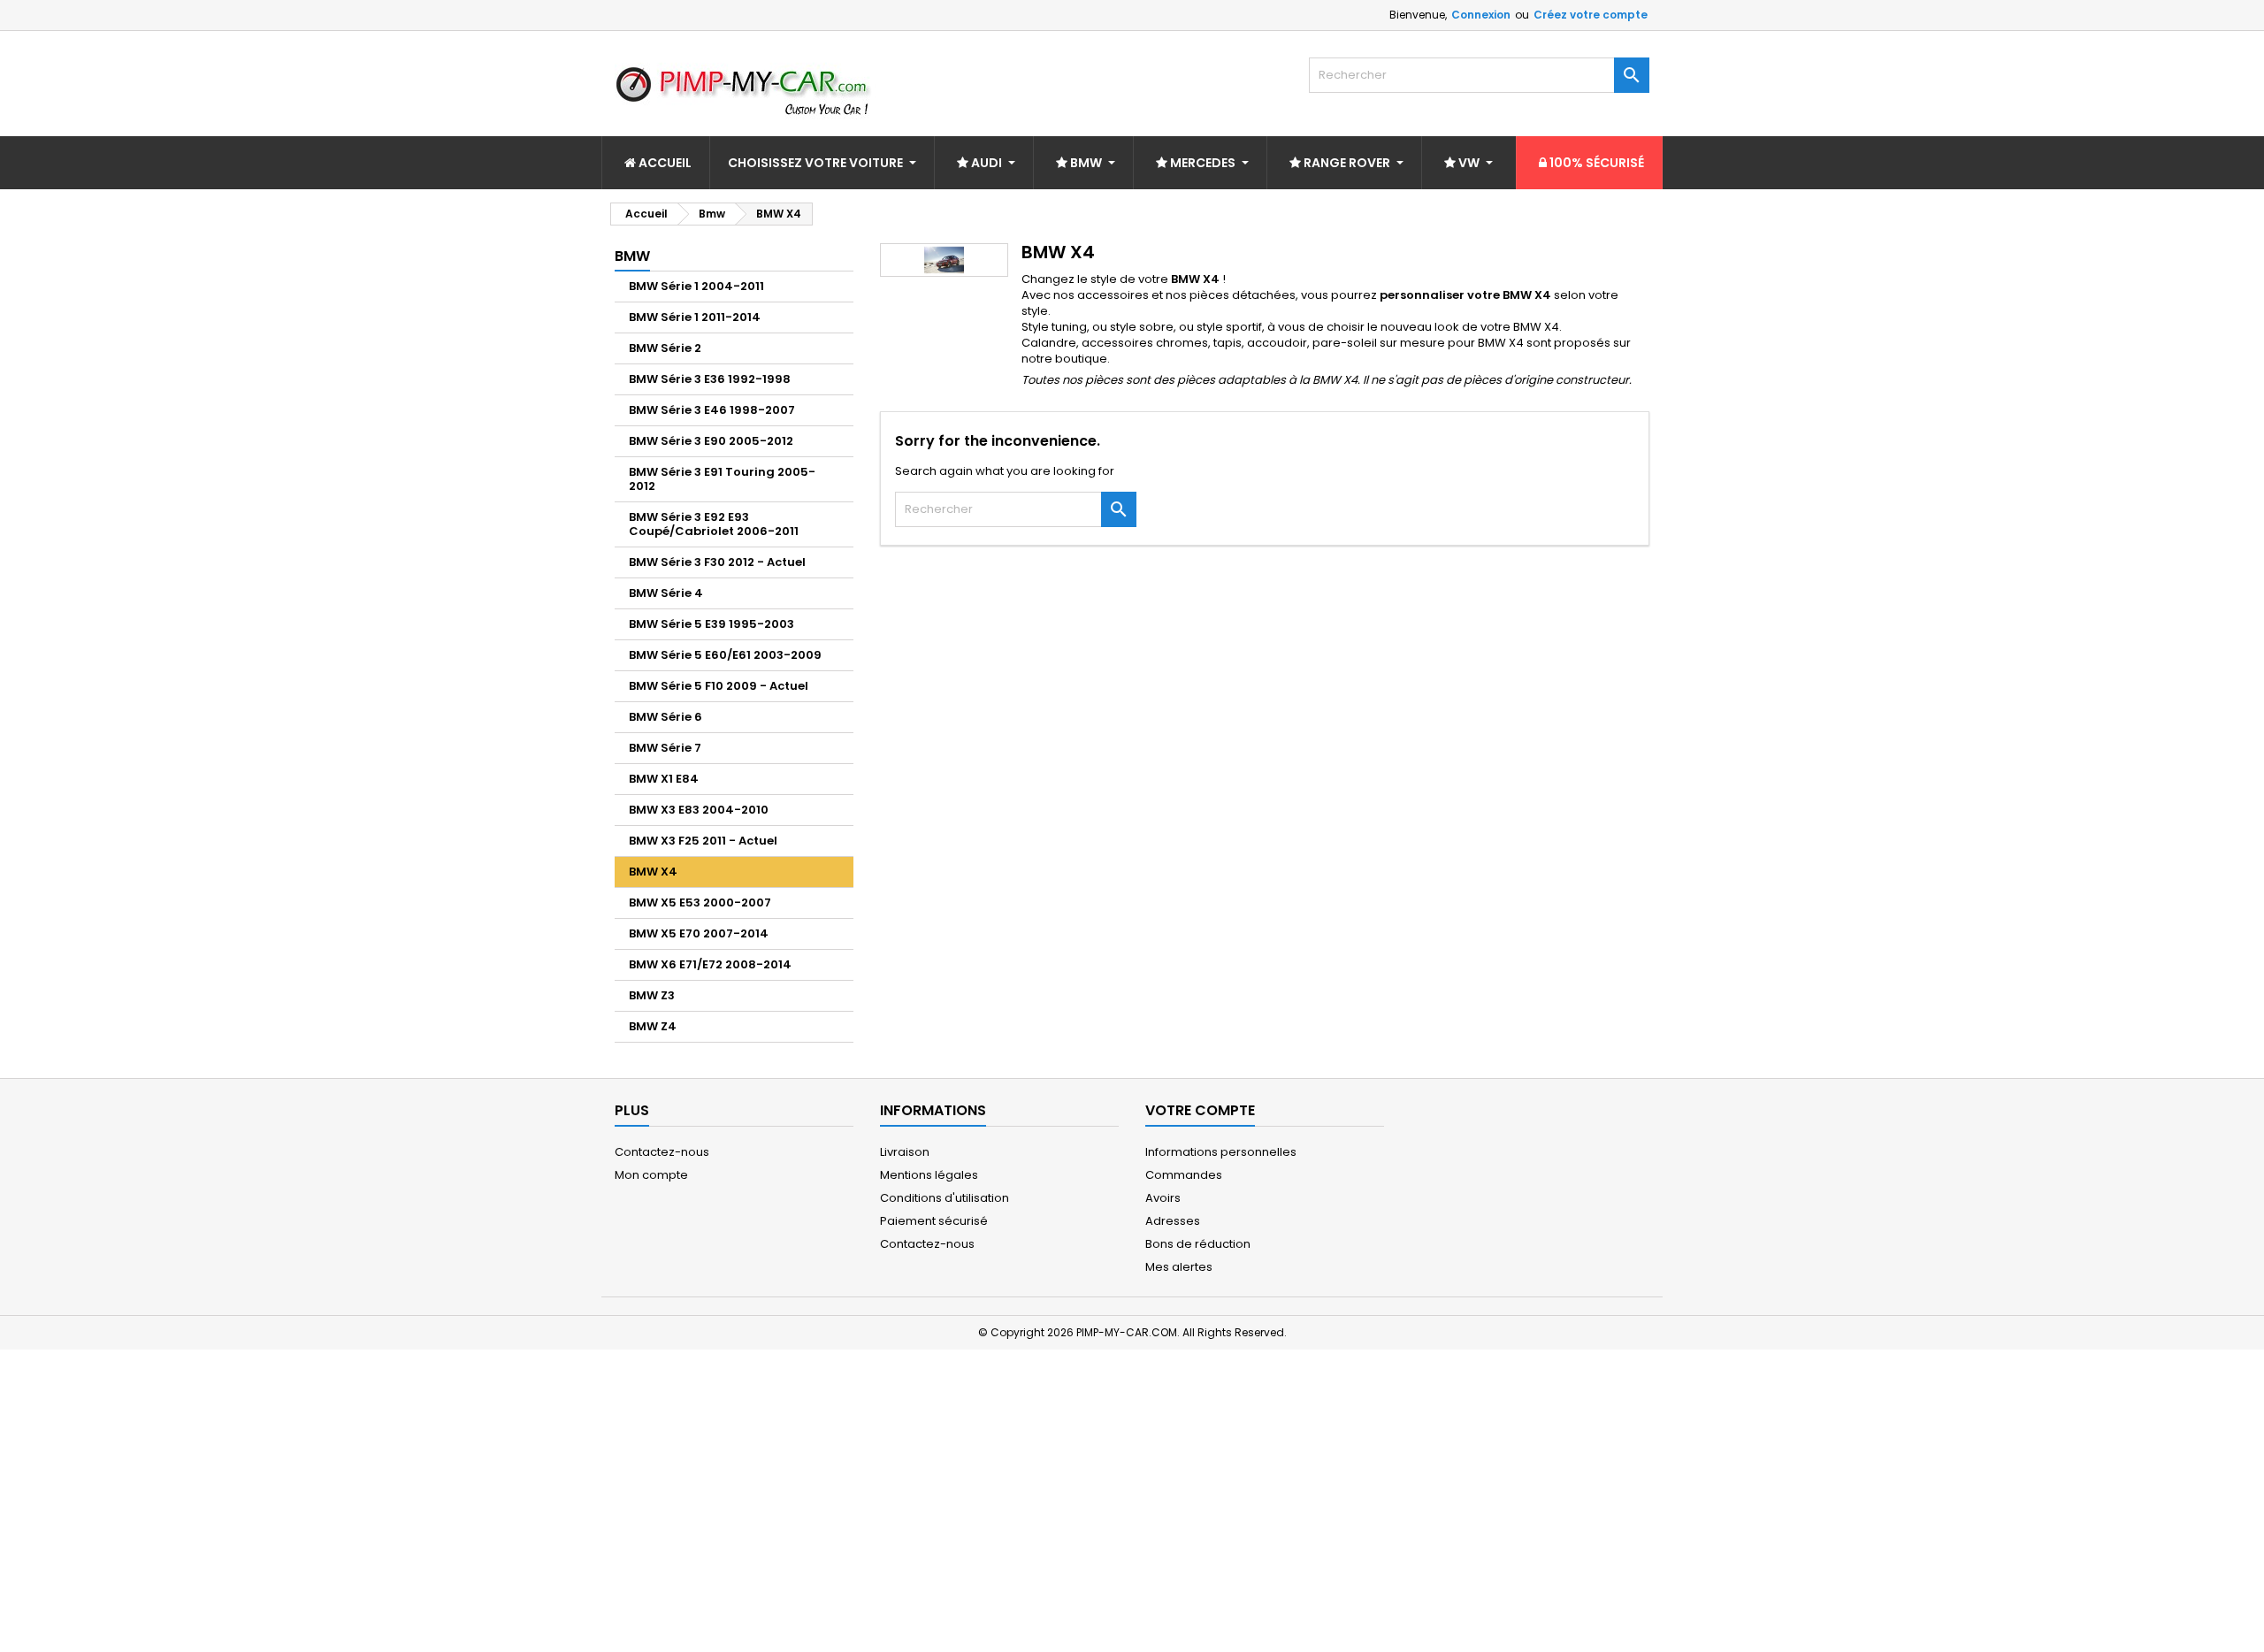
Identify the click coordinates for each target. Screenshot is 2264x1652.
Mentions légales (929, 1175)
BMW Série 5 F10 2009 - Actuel (719, 686)
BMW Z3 (652, 995)
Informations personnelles (1221, 1152)
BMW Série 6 (665, 717)
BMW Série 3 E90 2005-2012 (711, 441)
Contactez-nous (662, 1152)
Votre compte (1200, 1110)
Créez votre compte (1591, 15)
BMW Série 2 (665, 348)
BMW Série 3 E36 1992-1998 (710, 379)
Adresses (1173, 1221)
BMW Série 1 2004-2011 (696, 286)
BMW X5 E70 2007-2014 (699, 933)
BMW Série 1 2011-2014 (695, 317)
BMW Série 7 (665, 748)
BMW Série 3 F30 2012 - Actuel (717, 562)
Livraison (905, 1152)
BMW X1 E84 (664, 779)
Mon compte (651, 1175)
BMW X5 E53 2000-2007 (700, 902)
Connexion (1481, 15)
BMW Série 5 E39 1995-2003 (711, 624)
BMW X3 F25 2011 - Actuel (703, 841)
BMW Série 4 (666, 593)
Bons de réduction (1198, 1244)
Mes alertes (1179, 1267)
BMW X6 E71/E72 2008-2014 (710, 964)
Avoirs (1163, 1198)
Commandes (1184, 1175)
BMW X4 (653, 872)
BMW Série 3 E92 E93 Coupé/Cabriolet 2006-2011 (714, 524)
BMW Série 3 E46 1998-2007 (712, 410)
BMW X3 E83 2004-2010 (699, 810)
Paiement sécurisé (934, 1221)
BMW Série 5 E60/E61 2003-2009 (725, 655)
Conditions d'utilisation (945, 1198)
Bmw (632, 256)
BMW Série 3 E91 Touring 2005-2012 (722, 479)
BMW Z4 (653, 1026)
